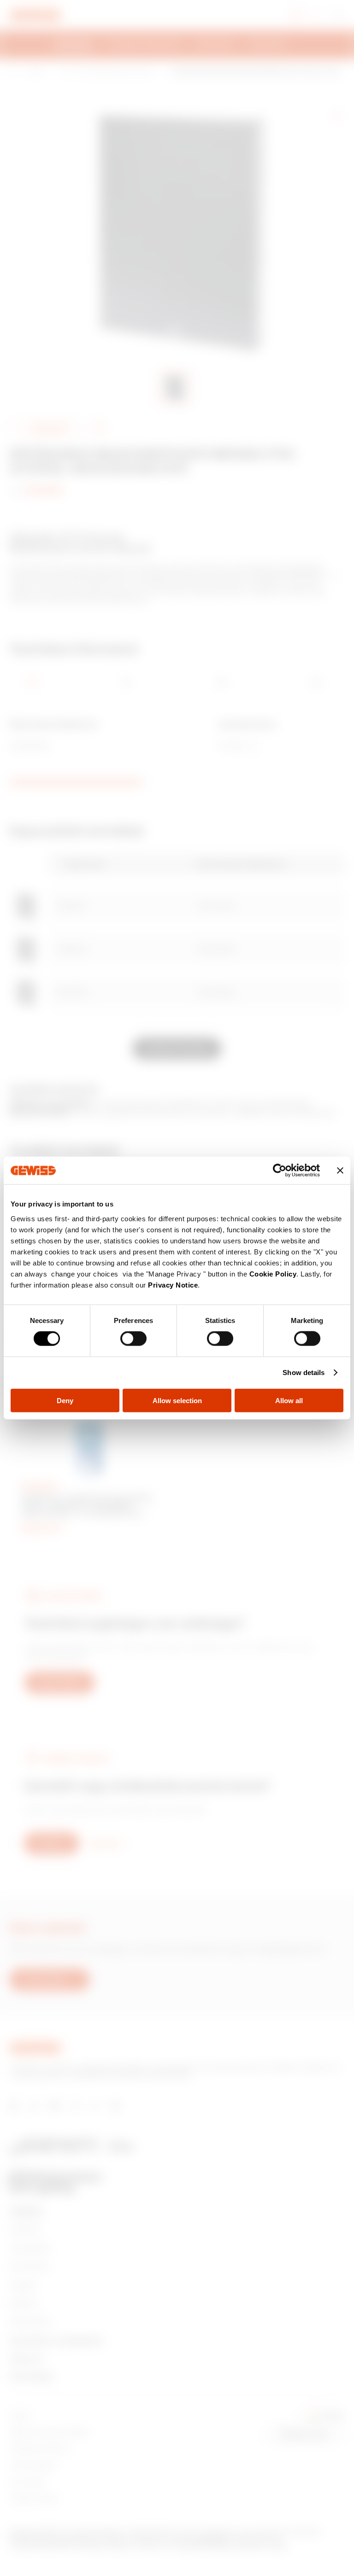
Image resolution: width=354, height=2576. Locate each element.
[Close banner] (340, 1171)
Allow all (289, 1400)
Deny (65, 1400)
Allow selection (177, 1400)
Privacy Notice (173, 1285)
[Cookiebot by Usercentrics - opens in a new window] (280, 1171)
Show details (304, 1373)
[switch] (133, 1339)
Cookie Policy (273, 1273)
